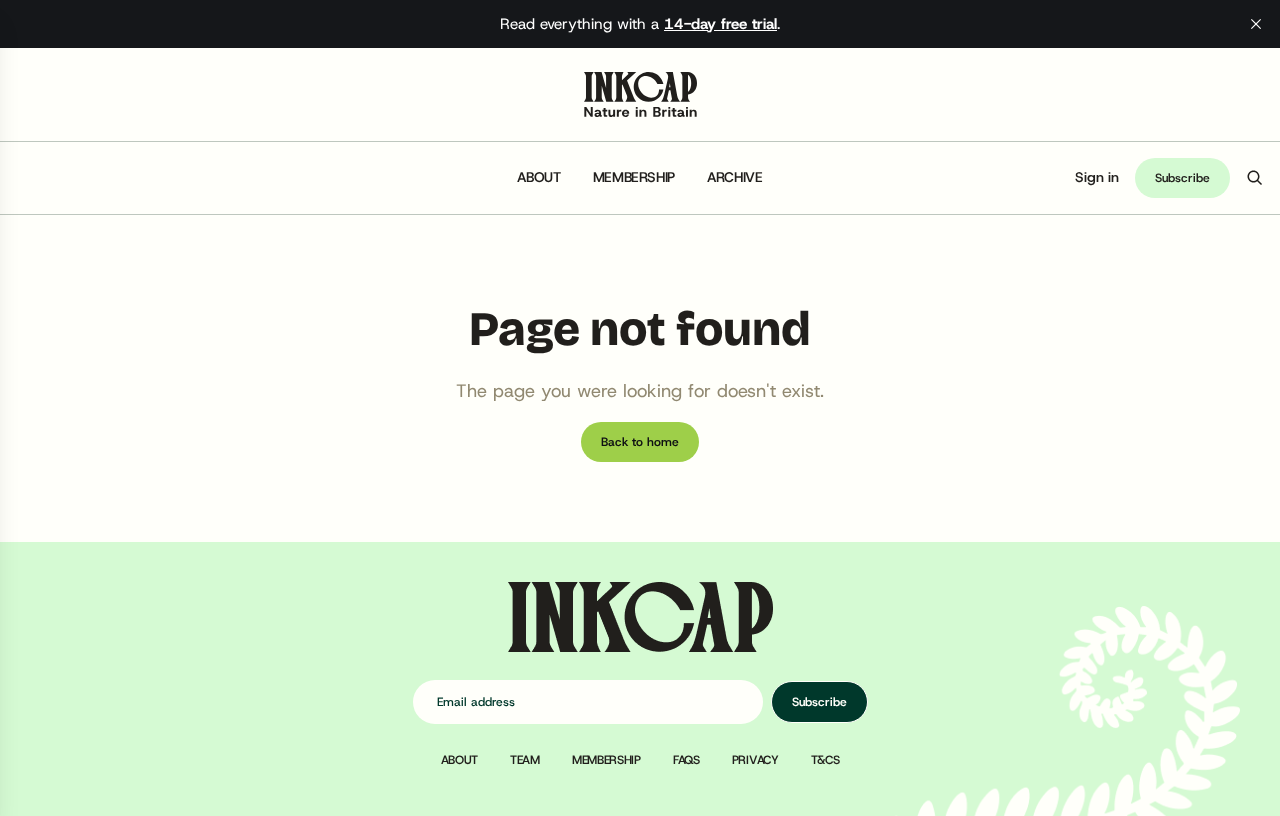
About (538, 177)
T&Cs (825, 760)
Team (525, 760)
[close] (1256, 24)
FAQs (686, 760)
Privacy (755, 760)
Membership (634, 177)
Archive (735, 177)
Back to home (640, 442)
